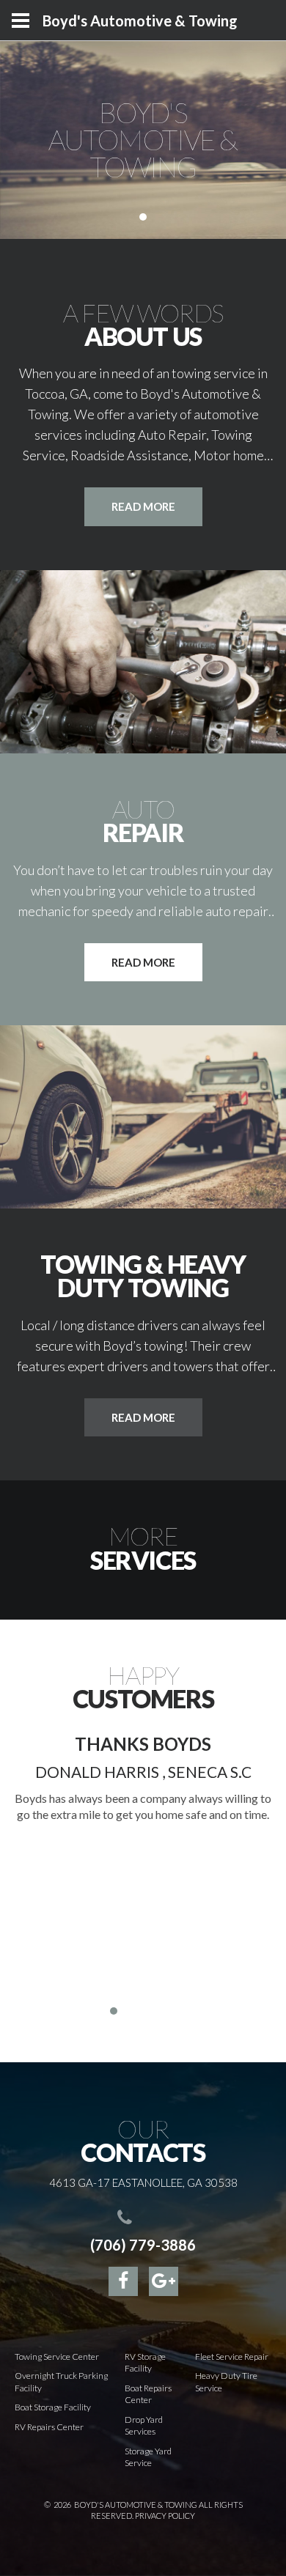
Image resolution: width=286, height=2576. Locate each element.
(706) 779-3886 (143, 2245)
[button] (99, 2011)
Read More (143, 962)
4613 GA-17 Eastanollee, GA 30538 (143, 2182)
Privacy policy (165, 2516)
